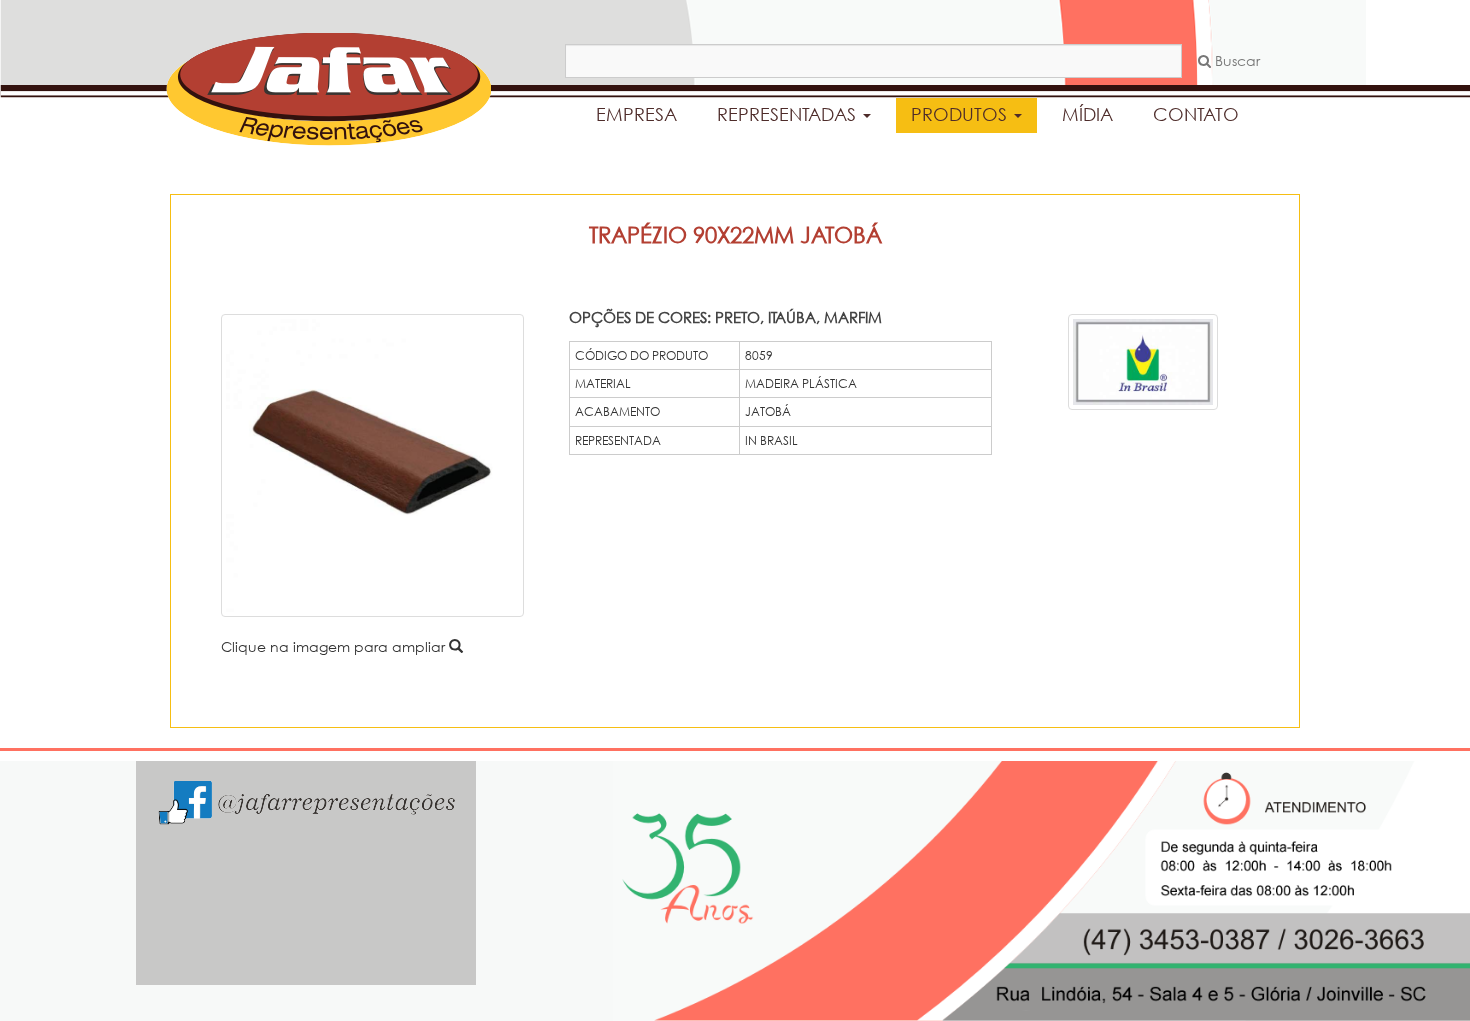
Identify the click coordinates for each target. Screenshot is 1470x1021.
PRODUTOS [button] (961, 114)
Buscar (1235, 60)
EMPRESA (636, 114)
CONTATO (1196, 114)
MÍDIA (1087, 114)
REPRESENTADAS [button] (789, 114)
